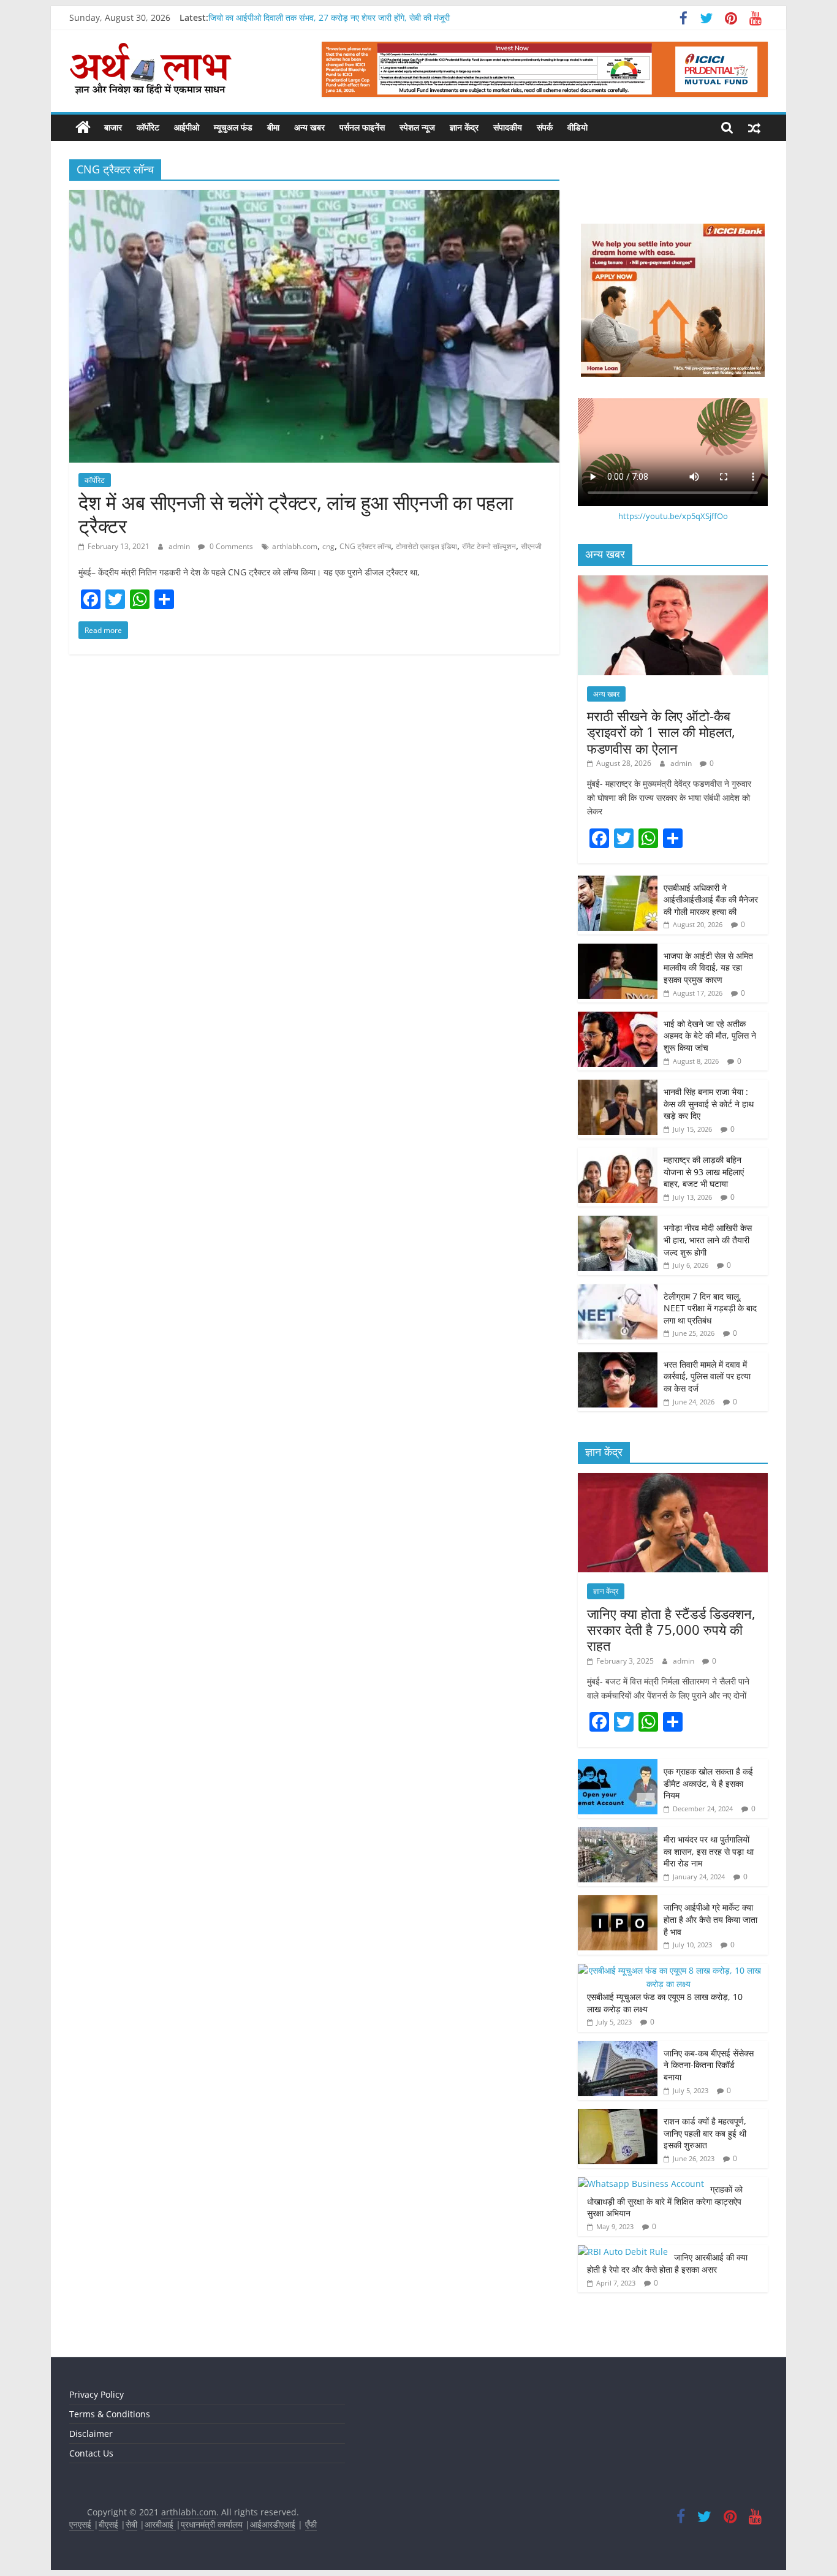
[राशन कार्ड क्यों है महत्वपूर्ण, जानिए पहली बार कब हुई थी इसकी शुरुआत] (618, 2116)
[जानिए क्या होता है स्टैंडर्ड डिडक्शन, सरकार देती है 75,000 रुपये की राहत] (673, 1479)
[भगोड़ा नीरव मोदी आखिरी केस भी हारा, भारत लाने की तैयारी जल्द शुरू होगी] (618, 1222)
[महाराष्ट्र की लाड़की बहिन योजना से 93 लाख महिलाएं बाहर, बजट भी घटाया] (618, 1154)
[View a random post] (754, 127)
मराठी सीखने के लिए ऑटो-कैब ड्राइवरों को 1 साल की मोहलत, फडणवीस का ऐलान (661, 732)
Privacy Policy (97, 2394)
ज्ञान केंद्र (464, 127)
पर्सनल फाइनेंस (362, 127)
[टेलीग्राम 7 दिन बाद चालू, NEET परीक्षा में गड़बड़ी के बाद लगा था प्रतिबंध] (618, 1291)
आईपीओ (187, 127)
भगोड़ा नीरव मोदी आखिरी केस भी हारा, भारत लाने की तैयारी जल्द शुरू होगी (708, 1240)
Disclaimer (91, 2434)
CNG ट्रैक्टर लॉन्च (365, 546)
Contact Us (91, 2453)
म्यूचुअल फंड (233, 127)
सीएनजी (531, 546)
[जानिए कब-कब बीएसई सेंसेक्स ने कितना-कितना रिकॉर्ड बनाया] (618, 2048)
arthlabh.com (295, 546)
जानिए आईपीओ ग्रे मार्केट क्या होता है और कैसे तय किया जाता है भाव (710, 1919)
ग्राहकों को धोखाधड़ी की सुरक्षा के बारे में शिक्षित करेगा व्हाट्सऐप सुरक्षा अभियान (665, 2201)
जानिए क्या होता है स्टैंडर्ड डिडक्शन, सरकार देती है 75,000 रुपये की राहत (671, 1630)
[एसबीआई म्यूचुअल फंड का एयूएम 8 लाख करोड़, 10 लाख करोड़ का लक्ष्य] (670, 1970)
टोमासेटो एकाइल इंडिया (426, 546)
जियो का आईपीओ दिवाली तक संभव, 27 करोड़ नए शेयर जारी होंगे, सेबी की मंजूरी (329, 17)
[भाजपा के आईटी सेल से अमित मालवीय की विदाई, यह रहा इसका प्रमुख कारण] (618, 950)
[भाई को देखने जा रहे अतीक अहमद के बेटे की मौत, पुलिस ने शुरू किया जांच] (618, 1018)
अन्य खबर (309, 127)
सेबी (131, 2524)
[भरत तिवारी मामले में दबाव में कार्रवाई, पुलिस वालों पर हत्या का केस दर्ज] (618, 1359)
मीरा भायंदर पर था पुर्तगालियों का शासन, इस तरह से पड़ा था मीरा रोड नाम (709, 1851)
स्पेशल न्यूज (417, 127)
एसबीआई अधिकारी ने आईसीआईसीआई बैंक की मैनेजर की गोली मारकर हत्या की (711, 900)
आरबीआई (160, 2524)
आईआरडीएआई (273, 2524)
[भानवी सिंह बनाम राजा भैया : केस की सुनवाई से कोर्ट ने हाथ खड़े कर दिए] (618, 1086)
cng (328, 546)
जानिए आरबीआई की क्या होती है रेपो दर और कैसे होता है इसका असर (667, 2263)
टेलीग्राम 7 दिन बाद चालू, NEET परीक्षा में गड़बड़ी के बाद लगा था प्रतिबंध (710, 1308)
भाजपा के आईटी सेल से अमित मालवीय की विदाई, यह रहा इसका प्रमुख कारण (708, 968)
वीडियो (578, 127)
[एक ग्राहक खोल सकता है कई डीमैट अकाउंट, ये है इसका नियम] (618, 1766)
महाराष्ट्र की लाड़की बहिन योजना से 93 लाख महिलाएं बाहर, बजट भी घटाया (704, 1172)
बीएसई (108, 2524)
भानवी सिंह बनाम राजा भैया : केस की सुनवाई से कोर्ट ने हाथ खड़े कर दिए (709, 1104)
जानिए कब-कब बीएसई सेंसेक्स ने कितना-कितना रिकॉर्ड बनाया (709, 2065)
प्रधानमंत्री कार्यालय (212, 2524)
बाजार (113, 127)
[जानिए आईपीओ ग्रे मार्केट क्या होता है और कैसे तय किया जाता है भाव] (618, 1902)
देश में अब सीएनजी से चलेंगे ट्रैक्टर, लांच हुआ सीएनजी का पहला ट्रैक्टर (296, 514)
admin (180, 546)
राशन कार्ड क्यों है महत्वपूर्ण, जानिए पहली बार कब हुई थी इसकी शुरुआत (705, 2133)
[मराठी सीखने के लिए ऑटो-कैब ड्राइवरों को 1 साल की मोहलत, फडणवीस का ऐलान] (673, 582)
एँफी (311, 2524)
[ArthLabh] (83, 127)
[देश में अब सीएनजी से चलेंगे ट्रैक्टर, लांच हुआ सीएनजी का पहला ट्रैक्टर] (314, 197)
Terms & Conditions (110, 2414)
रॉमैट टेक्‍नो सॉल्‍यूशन (489, 546)
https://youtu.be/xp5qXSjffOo (673, 516)
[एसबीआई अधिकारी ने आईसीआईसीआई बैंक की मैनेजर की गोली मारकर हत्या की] (618, 882)
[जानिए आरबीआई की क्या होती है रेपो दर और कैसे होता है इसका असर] (623, 2252)
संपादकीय (508, 127)
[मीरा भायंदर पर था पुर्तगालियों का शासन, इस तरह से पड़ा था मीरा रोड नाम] (618, 1834)
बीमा (273, 127)
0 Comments (230, 546)
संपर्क (545, 127)
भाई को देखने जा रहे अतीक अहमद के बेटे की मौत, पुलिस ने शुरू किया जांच (710, 1036)
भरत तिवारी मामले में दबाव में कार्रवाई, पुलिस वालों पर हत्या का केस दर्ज (707, 1376)
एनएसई (81, 2524)
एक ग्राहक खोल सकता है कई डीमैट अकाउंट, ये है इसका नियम (708, 1783)
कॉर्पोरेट (148, 127)
